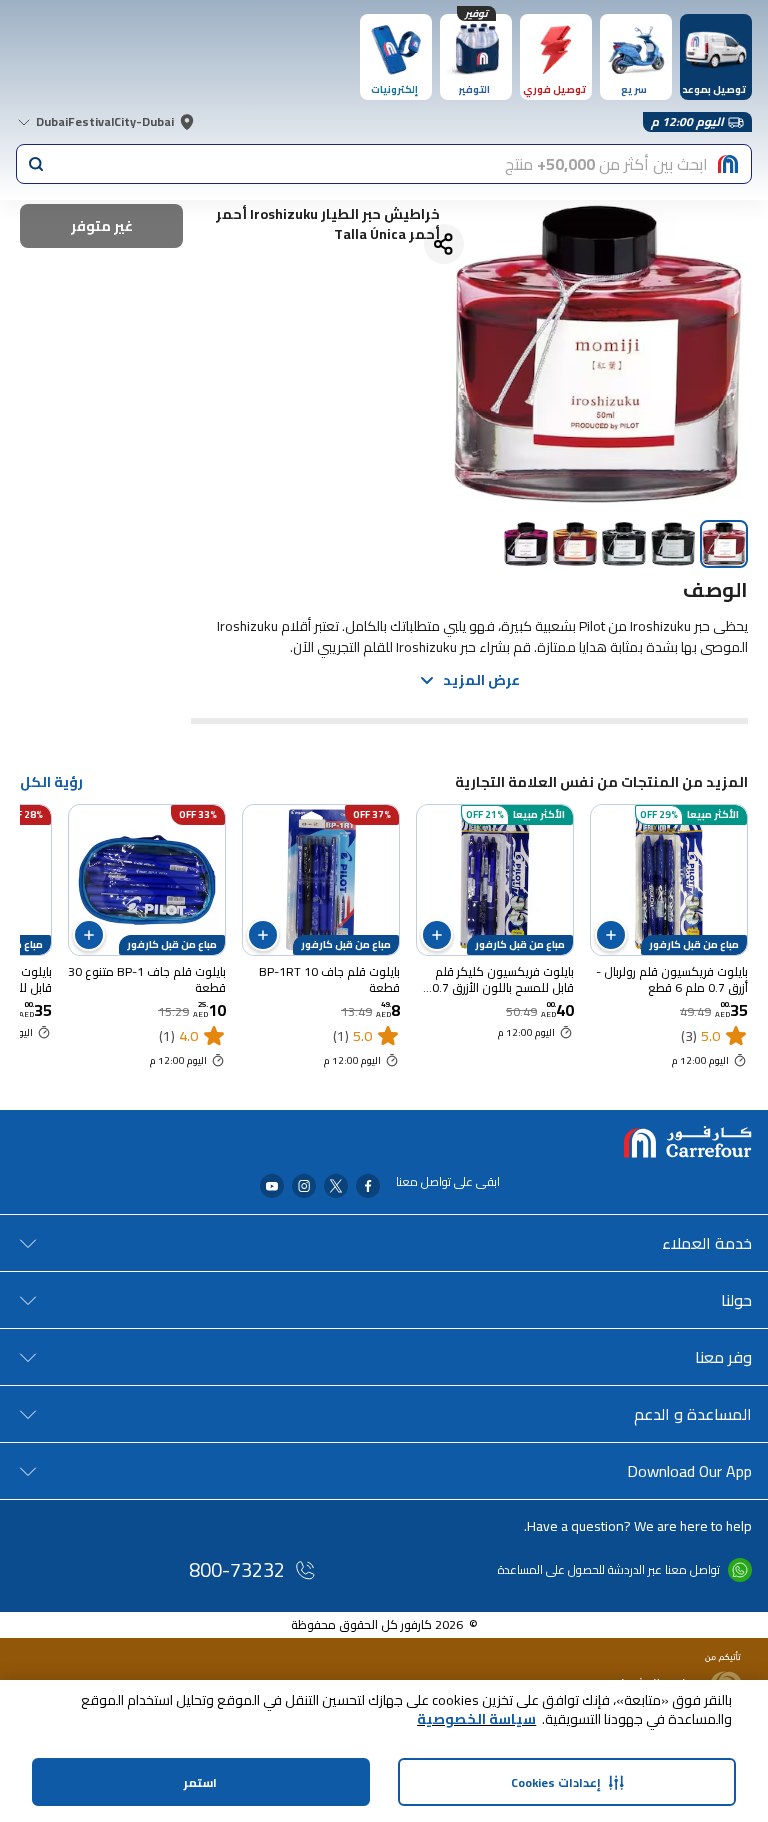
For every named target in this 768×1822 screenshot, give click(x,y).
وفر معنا (723, 1357)
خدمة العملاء (707, 1243)
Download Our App (689, 1471)
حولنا (736, 1300)
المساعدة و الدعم (693, 1414)
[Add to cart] (611, 935)
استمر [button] (200, 1782)
